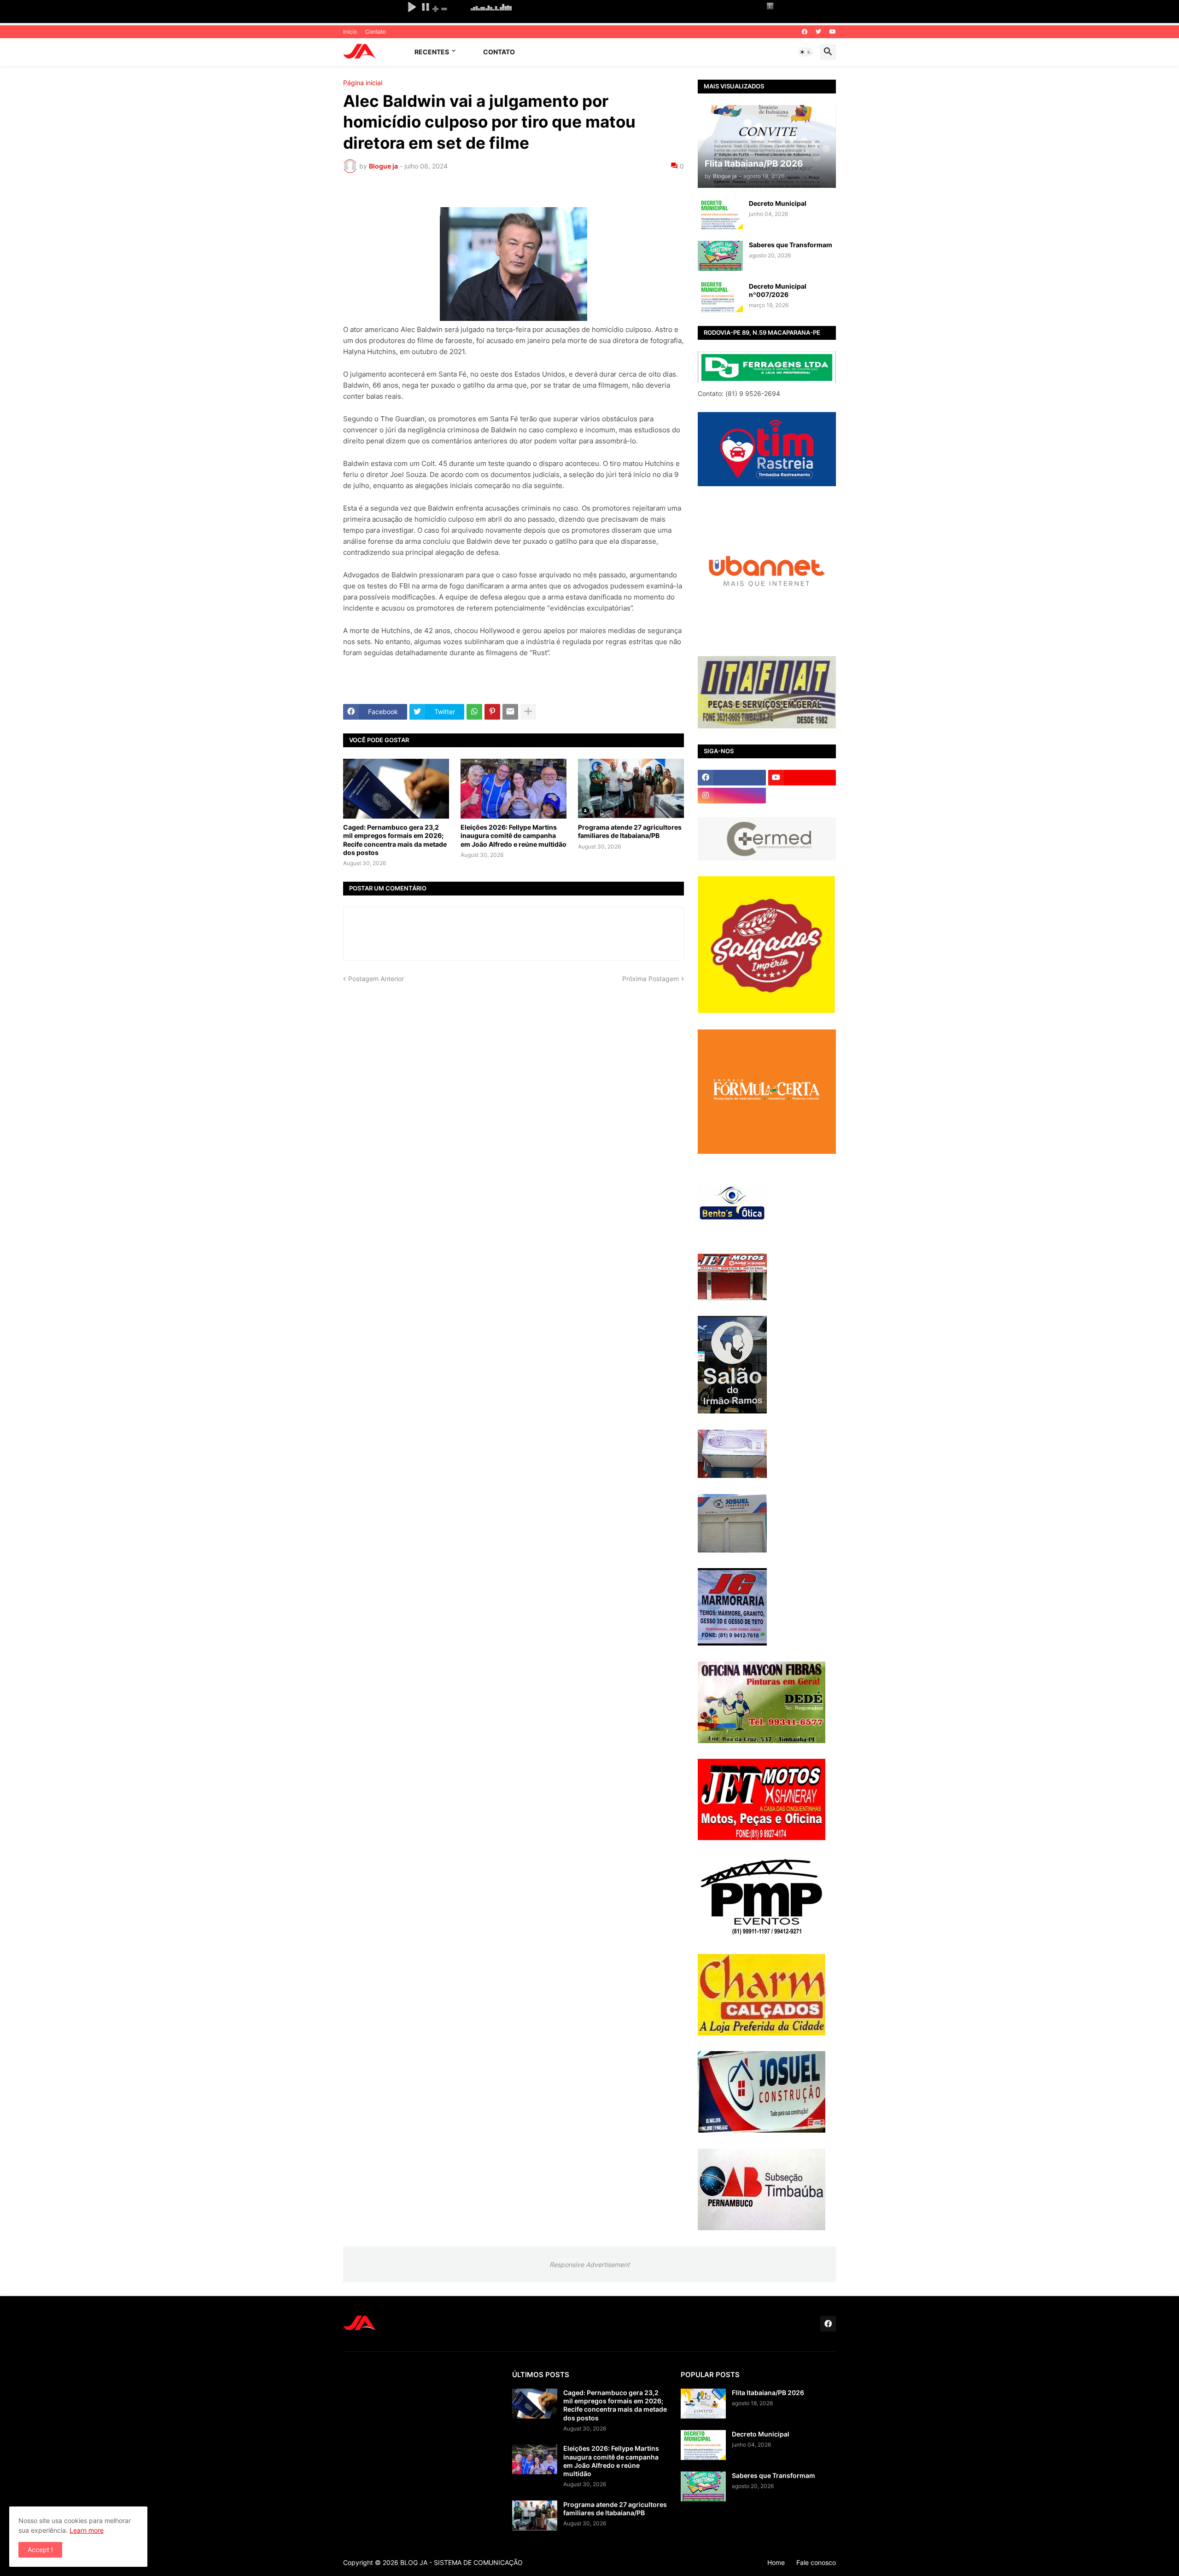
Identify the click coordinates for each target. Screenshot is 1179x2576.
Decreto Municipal (778, 203)
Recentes (432, 52)
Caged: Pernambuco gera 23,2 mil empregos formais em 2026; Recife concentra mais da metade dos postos (395, 840)
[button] (805, 52)
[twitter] (818, 32)
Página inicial (363, 83)
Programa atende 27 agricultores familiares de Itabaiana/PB (630, 831)
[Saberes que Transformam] (720, 256)
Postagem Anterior (376, 979)
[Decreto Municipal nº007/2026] (720, 297)
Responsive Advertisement (589, 2265)
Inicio (350, 32)
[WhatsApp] (474, 712)
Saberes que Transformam (791, 245)
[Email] (510, 712)
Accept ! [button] (40, 2550)
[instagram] (732, 796)
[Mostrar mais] (528, 712)
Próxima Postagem (651, 979)
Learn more (87, 2530)
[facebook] (805, 32)
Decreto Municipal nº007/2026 (778, 290)
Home (776, 2562)
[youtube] (833, 32)
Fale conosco (816, 2562)
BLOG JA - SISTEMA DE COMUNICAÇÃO (461, 2562)
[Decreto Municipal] (720, 214)
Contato (376, 32)
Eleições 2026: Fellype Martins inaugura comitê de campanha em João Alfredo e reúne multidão (514, 835)
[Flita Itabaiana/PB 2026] (703, 2404)
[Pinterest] (492, 712)
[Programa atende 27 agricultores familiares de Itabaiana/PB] (631, 789)
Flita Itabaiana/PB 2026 (768, 2393)
